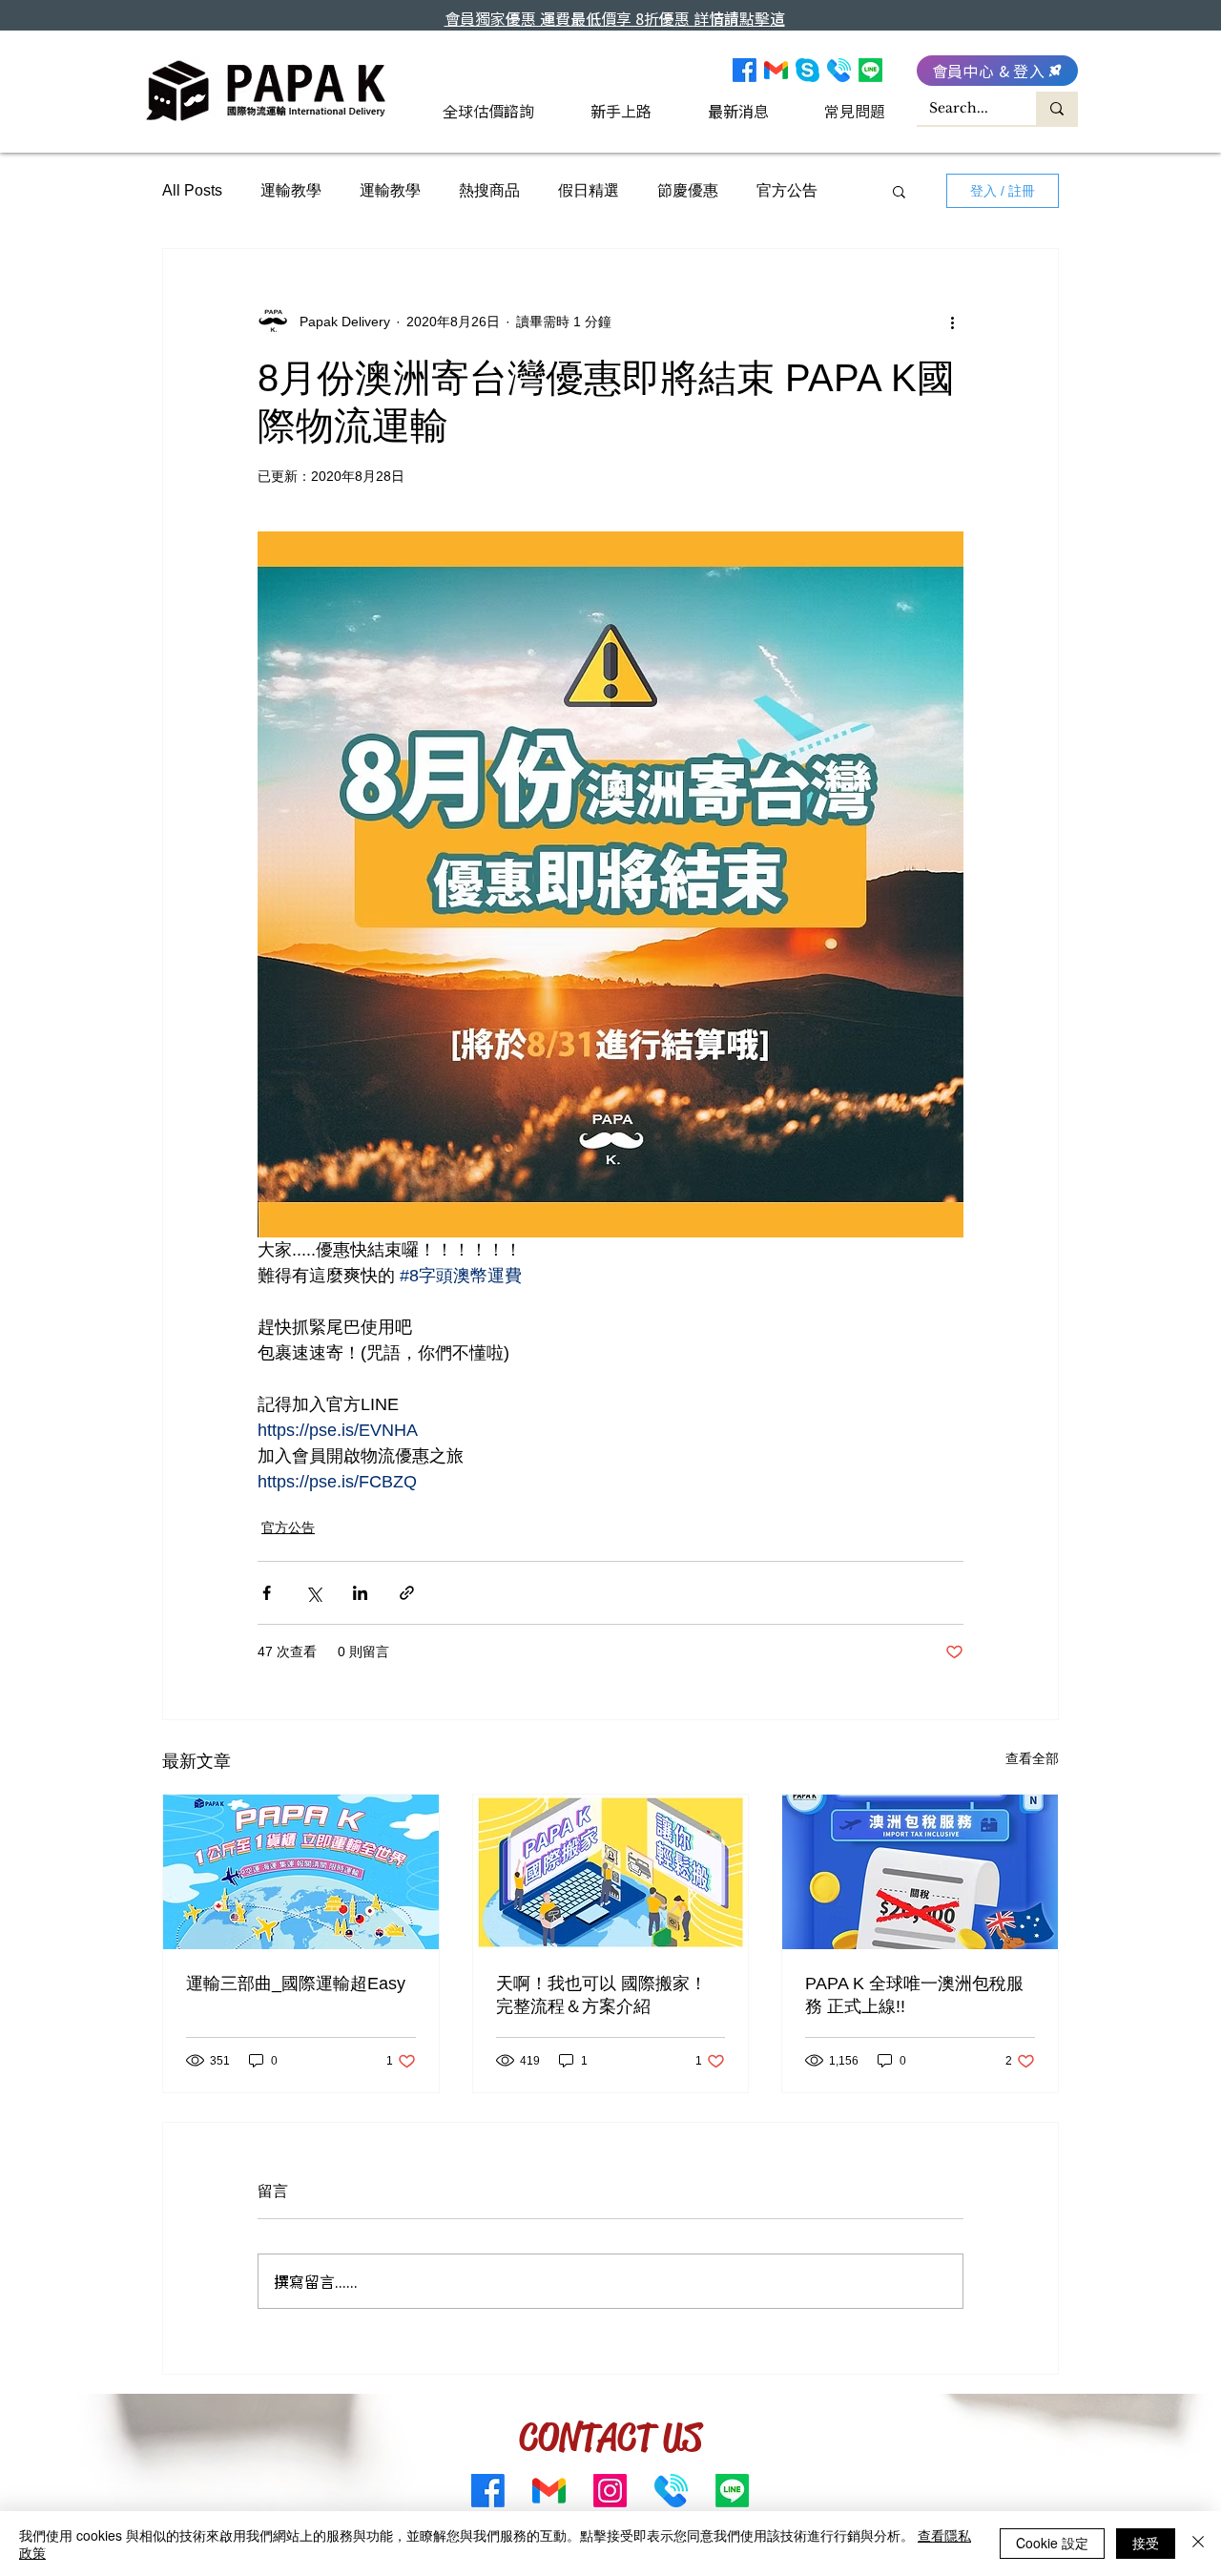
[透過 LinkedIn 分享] (360, 1593)
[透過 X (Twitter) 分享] (313, 1593)
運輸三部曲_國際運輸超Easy (296, 1984)
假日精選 (589, 190)
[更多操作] (952, 322)
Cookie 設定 (1052, 2543)
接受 (1146, 2543)
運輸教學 (291, 190)
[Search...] (1057, 108)
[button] (899, 191)
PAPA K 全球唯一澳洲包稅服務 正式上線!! (914, 1995)
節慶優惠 (688, 190)
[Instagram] (610, 2491)
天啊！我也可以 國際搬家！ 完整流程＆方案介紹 (601, 1995)
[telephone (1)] (839, 70)
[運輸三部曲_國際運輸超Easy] (301, 1872)
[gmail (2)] (776, 70)
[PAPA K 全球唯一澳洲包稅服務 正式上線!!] (920, 1872)
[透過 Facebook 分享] (267, 1593)
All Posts (192, 190)
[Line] (870, 70)
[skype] (807, 70)
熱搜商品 (489, 190)
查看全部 (1032, 1758)
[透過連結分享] (407, 1593)
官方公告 (787, 190)
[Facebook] (745, 70)
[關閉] (1198, 2544)
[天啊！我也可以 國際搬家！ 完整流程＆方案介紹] (611, 1872)
